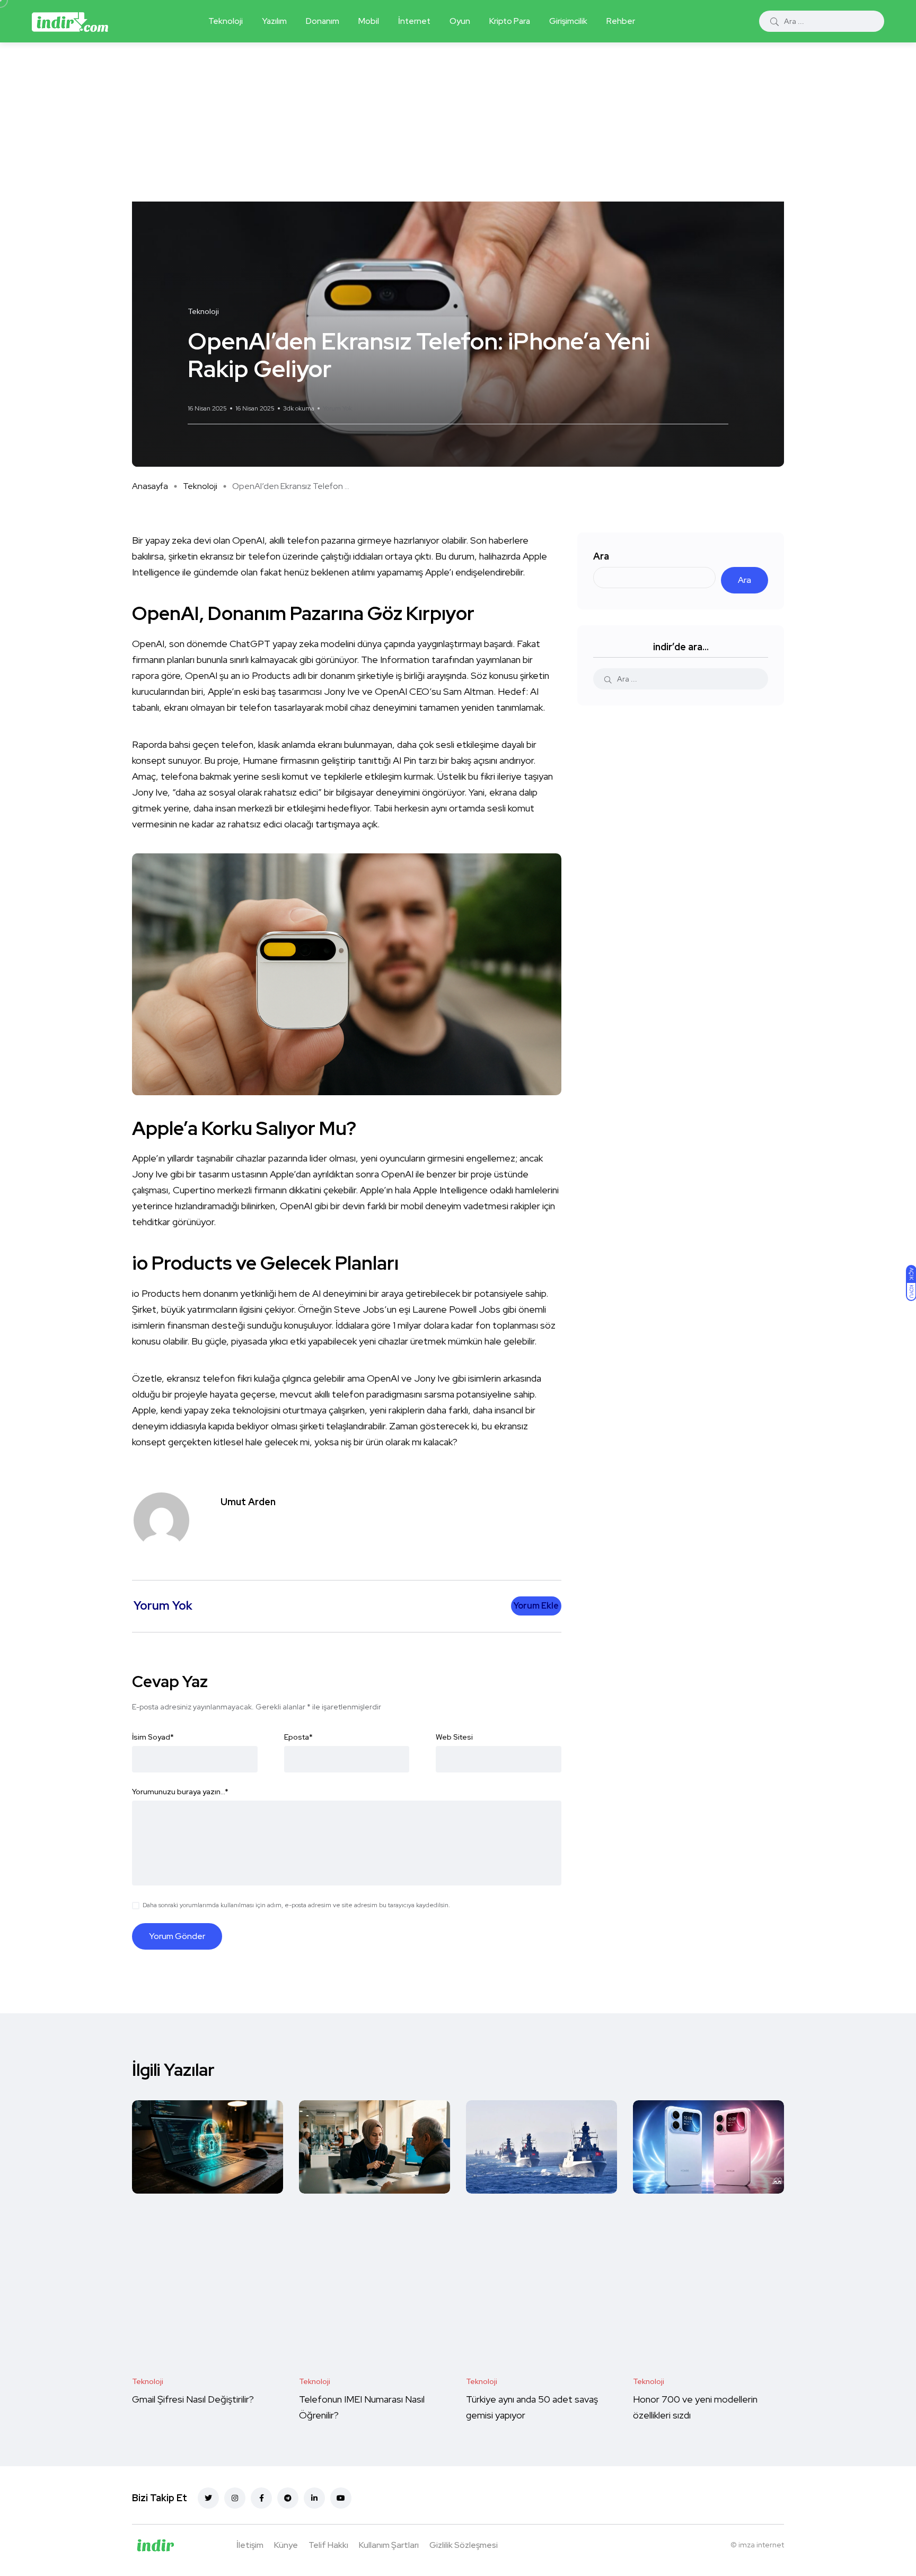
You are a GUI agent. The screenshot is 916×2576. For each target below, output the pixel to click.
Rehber (621, 21)
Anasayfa (150, 486)
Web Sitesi (454, 1737)
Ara (601, 556)
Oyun (460, 21)
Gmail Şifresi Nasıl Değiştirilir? (193, 2400)
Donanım (323, 21)
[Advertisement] (458, 122)
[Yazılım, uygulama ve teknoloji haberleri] (70, 21)
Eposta (298, 1737)
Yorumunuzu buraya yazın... (180, 1792)
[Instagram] (235, 2498)
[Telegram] (288, 2498)
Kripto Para (510, 21)
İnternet (414, 21)
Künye (286, 2545)
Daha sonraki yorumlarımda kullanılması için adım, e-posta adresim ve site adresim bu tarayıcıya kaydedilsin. (296, 1905)
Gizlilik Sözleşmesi (464, 2545)
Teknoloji (226, 21)
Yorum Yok (337, 408)
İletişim (250, 2545)
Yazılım (274, 21)
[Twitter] (208, 2498)
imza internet (761, 2545)
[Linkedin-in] (314, 2498)
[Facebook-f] (261, 2498)
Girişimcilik (568, 21)
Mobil (369, 21)
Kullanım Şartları (389, 2545)
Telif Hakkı (328, 2545)
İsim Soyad (153, 1737)
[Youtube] (341, 2498)
